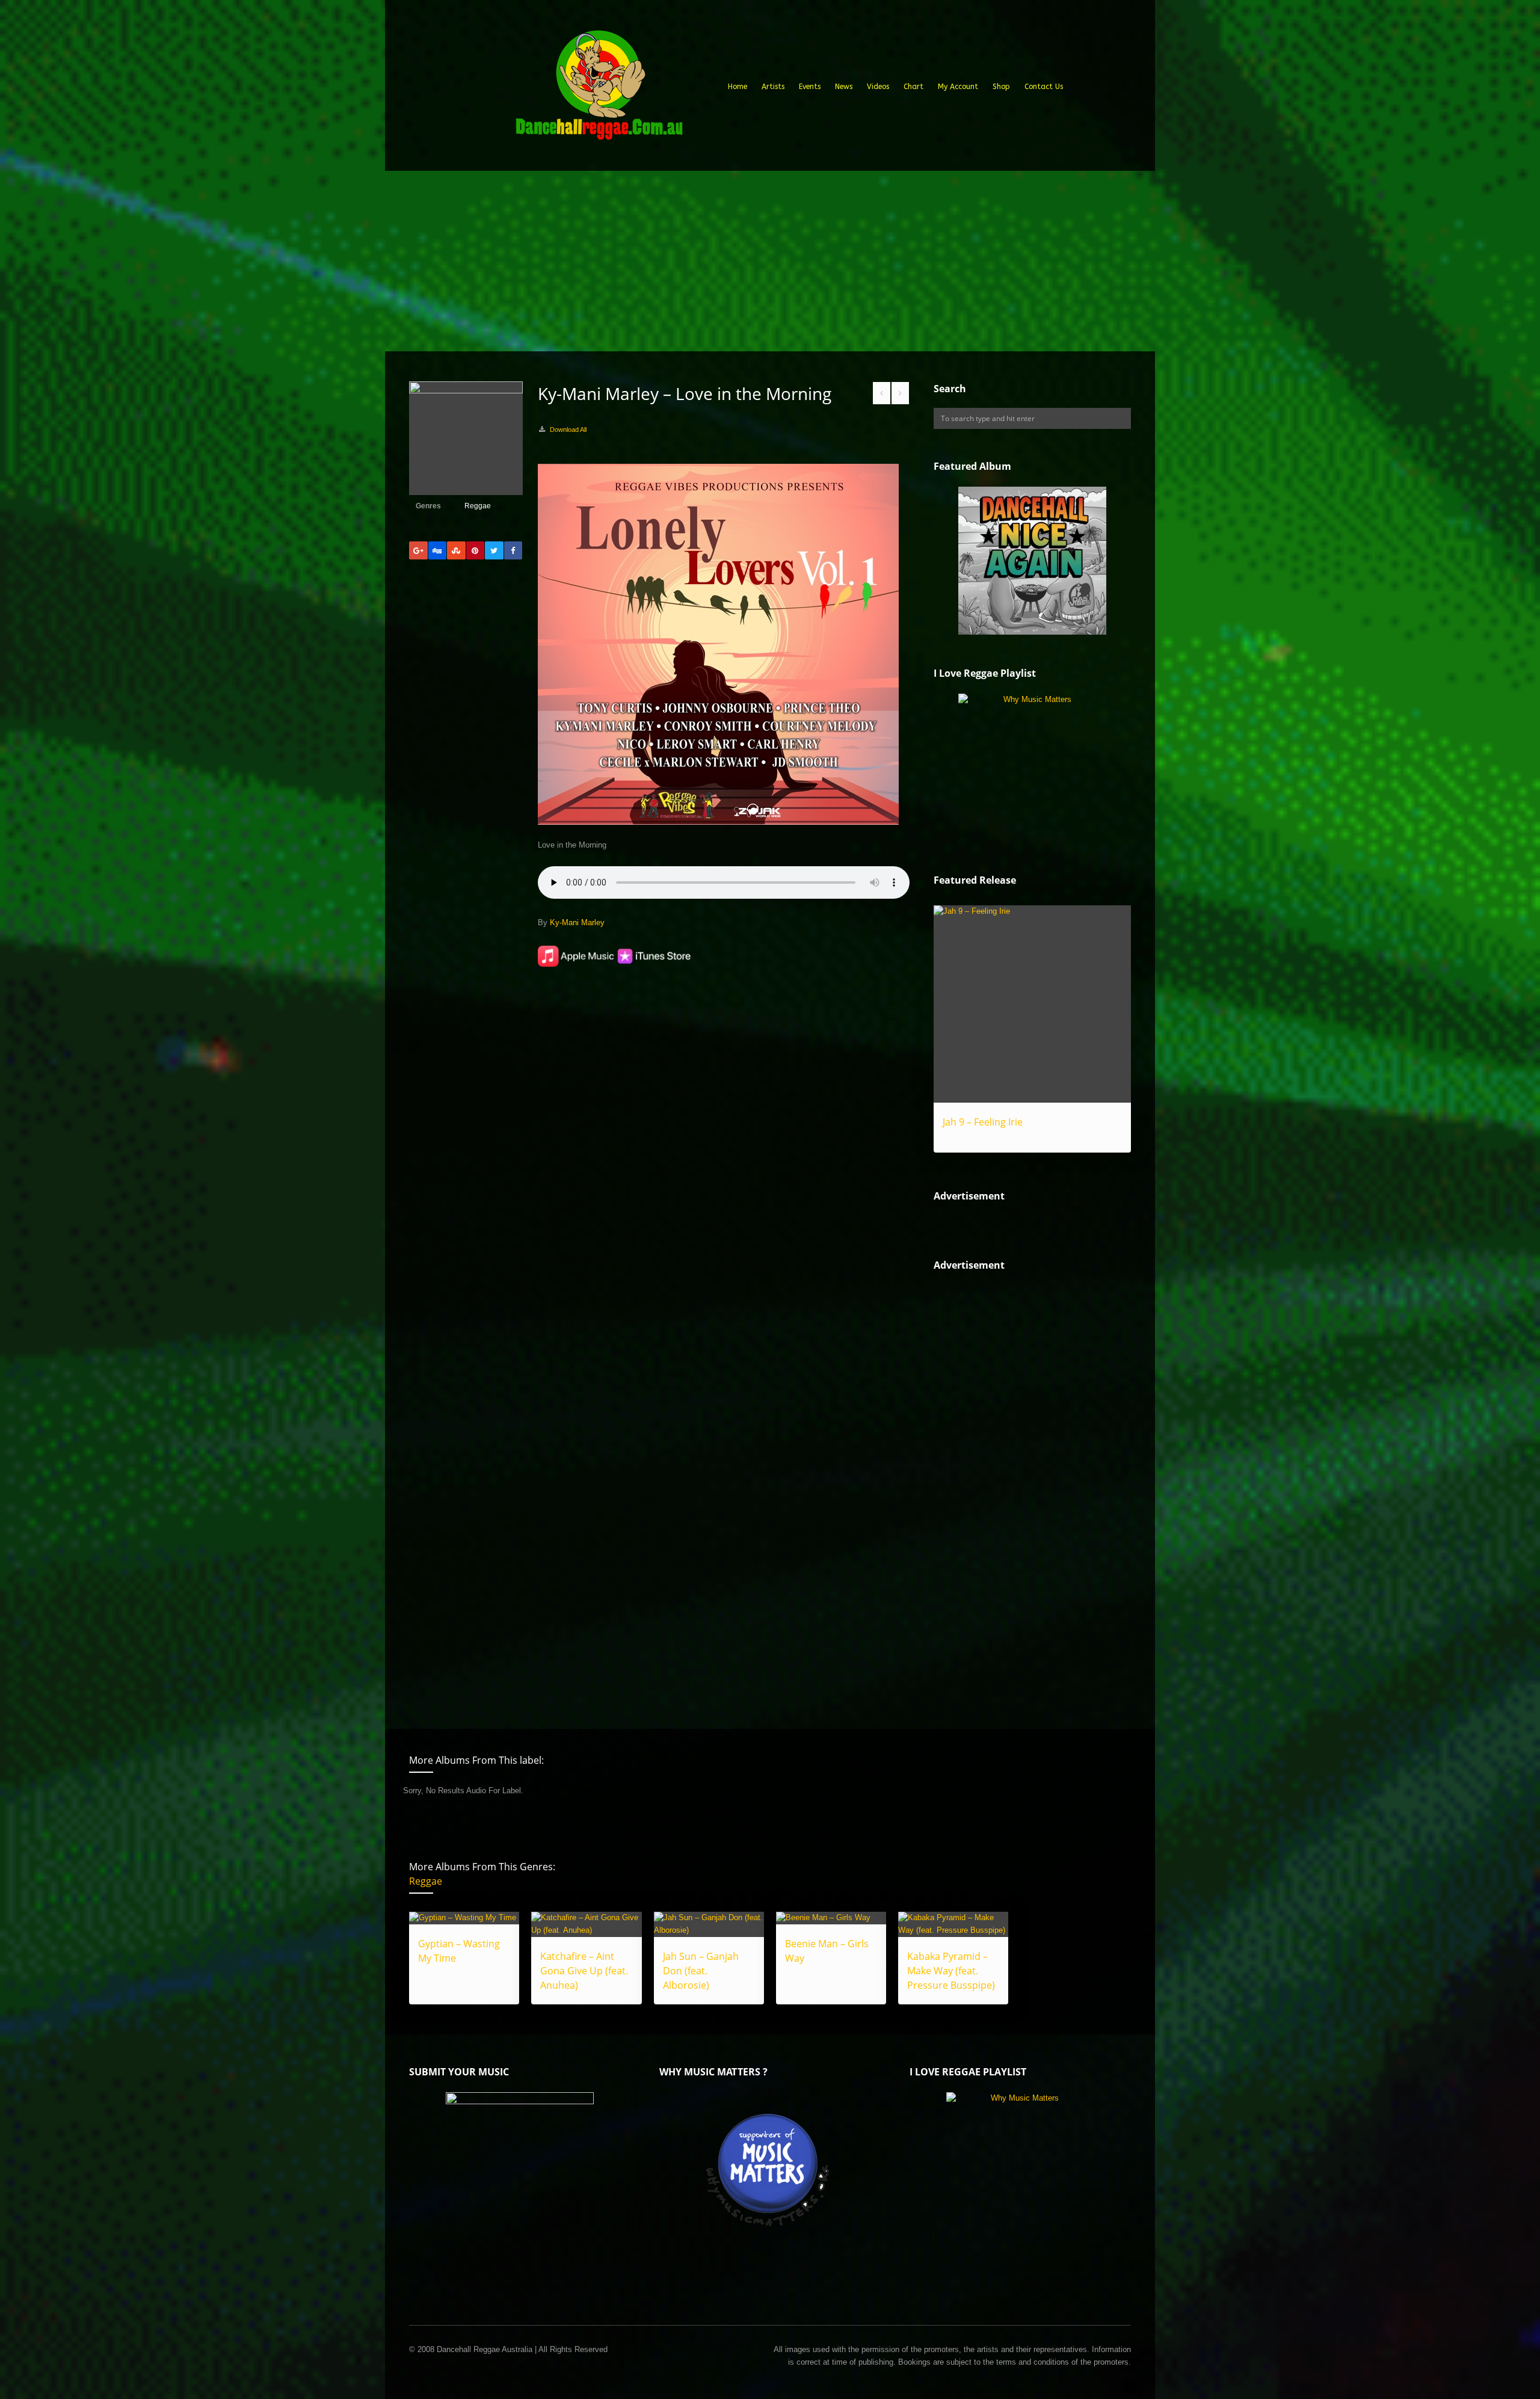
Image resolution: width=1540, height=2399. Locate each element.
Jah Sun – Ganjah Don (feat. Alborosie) (701, 1971)
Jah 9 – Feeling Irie (983, 1122)
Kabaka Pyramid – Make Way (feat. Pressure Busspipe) (951, 1971)
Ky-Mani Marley (577, 922)
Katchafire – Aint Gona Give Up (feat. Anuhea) (584, 1971)
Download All (568, 430)
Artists (773, 87)
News (844, 87)
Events (810, 87)
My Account (958, 87)
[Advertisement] (770, 261)
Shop (1001, 87)
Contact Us (1044, 87)
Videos (878, 87)
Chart (913, 87)
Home (738, 87)
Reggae (478, 506)
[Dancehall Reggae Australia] (599, 90)
